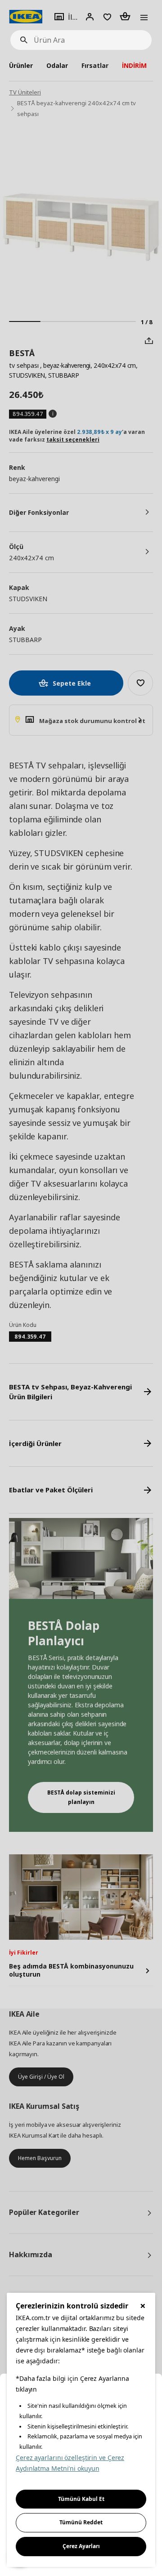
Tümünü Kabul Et (81, 2499)
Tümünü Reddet (81, 2522)
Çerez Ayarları (81, 2546)
